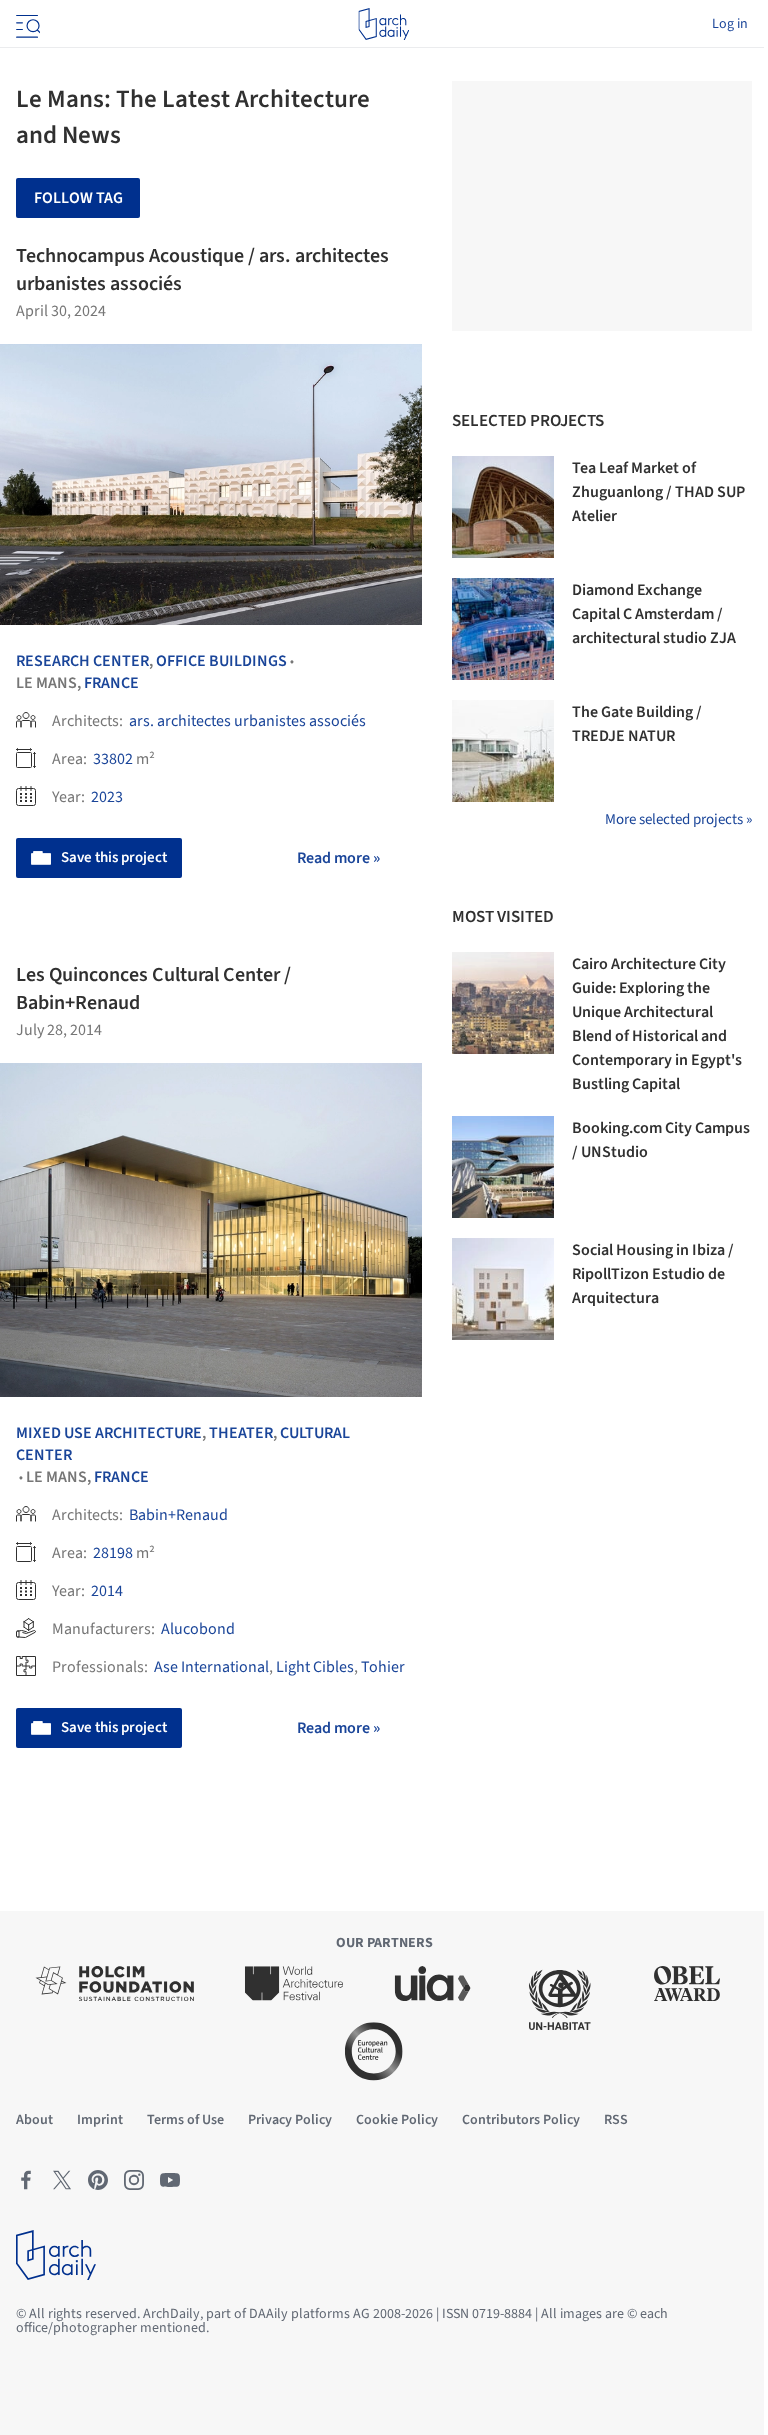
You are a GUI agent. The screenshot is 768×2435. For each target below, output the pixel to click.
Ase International (211, 1667)
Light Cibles (315, 1667)
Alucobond (198, 1629)
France (111, 683)
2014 (107, 1591)
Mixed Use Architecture (109, 1433)
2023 (107, 797)
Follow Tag (78, 198)
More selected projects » (678, 819)
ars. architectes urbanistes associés (247, 721)
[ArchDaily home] (383, 24)
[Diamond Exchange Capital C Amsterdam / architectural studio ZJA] (503, 629)
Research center (82, 661)
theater (241, 1433)
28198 (113, 1553)
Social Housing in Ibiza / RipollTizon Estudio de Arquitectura (653, 1274)
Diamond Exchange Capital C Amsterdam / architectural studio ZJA (654, 614)
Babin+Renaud (178, 1515)
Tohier (383, 1667)
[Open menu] (26, 24)
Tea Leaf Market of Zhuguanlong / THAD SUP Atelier (658, 492)
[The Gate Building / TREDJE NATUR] (503, 751)
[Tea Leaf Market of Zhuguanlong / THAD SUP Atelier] (503, 507)
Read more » (338, 858)
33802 (113, 759)
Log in (730, 24)
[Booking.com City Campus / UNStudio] (503, 1167)
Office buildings (221, 661)
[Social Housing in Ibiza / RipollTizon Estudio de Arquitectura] (503, 1289)
